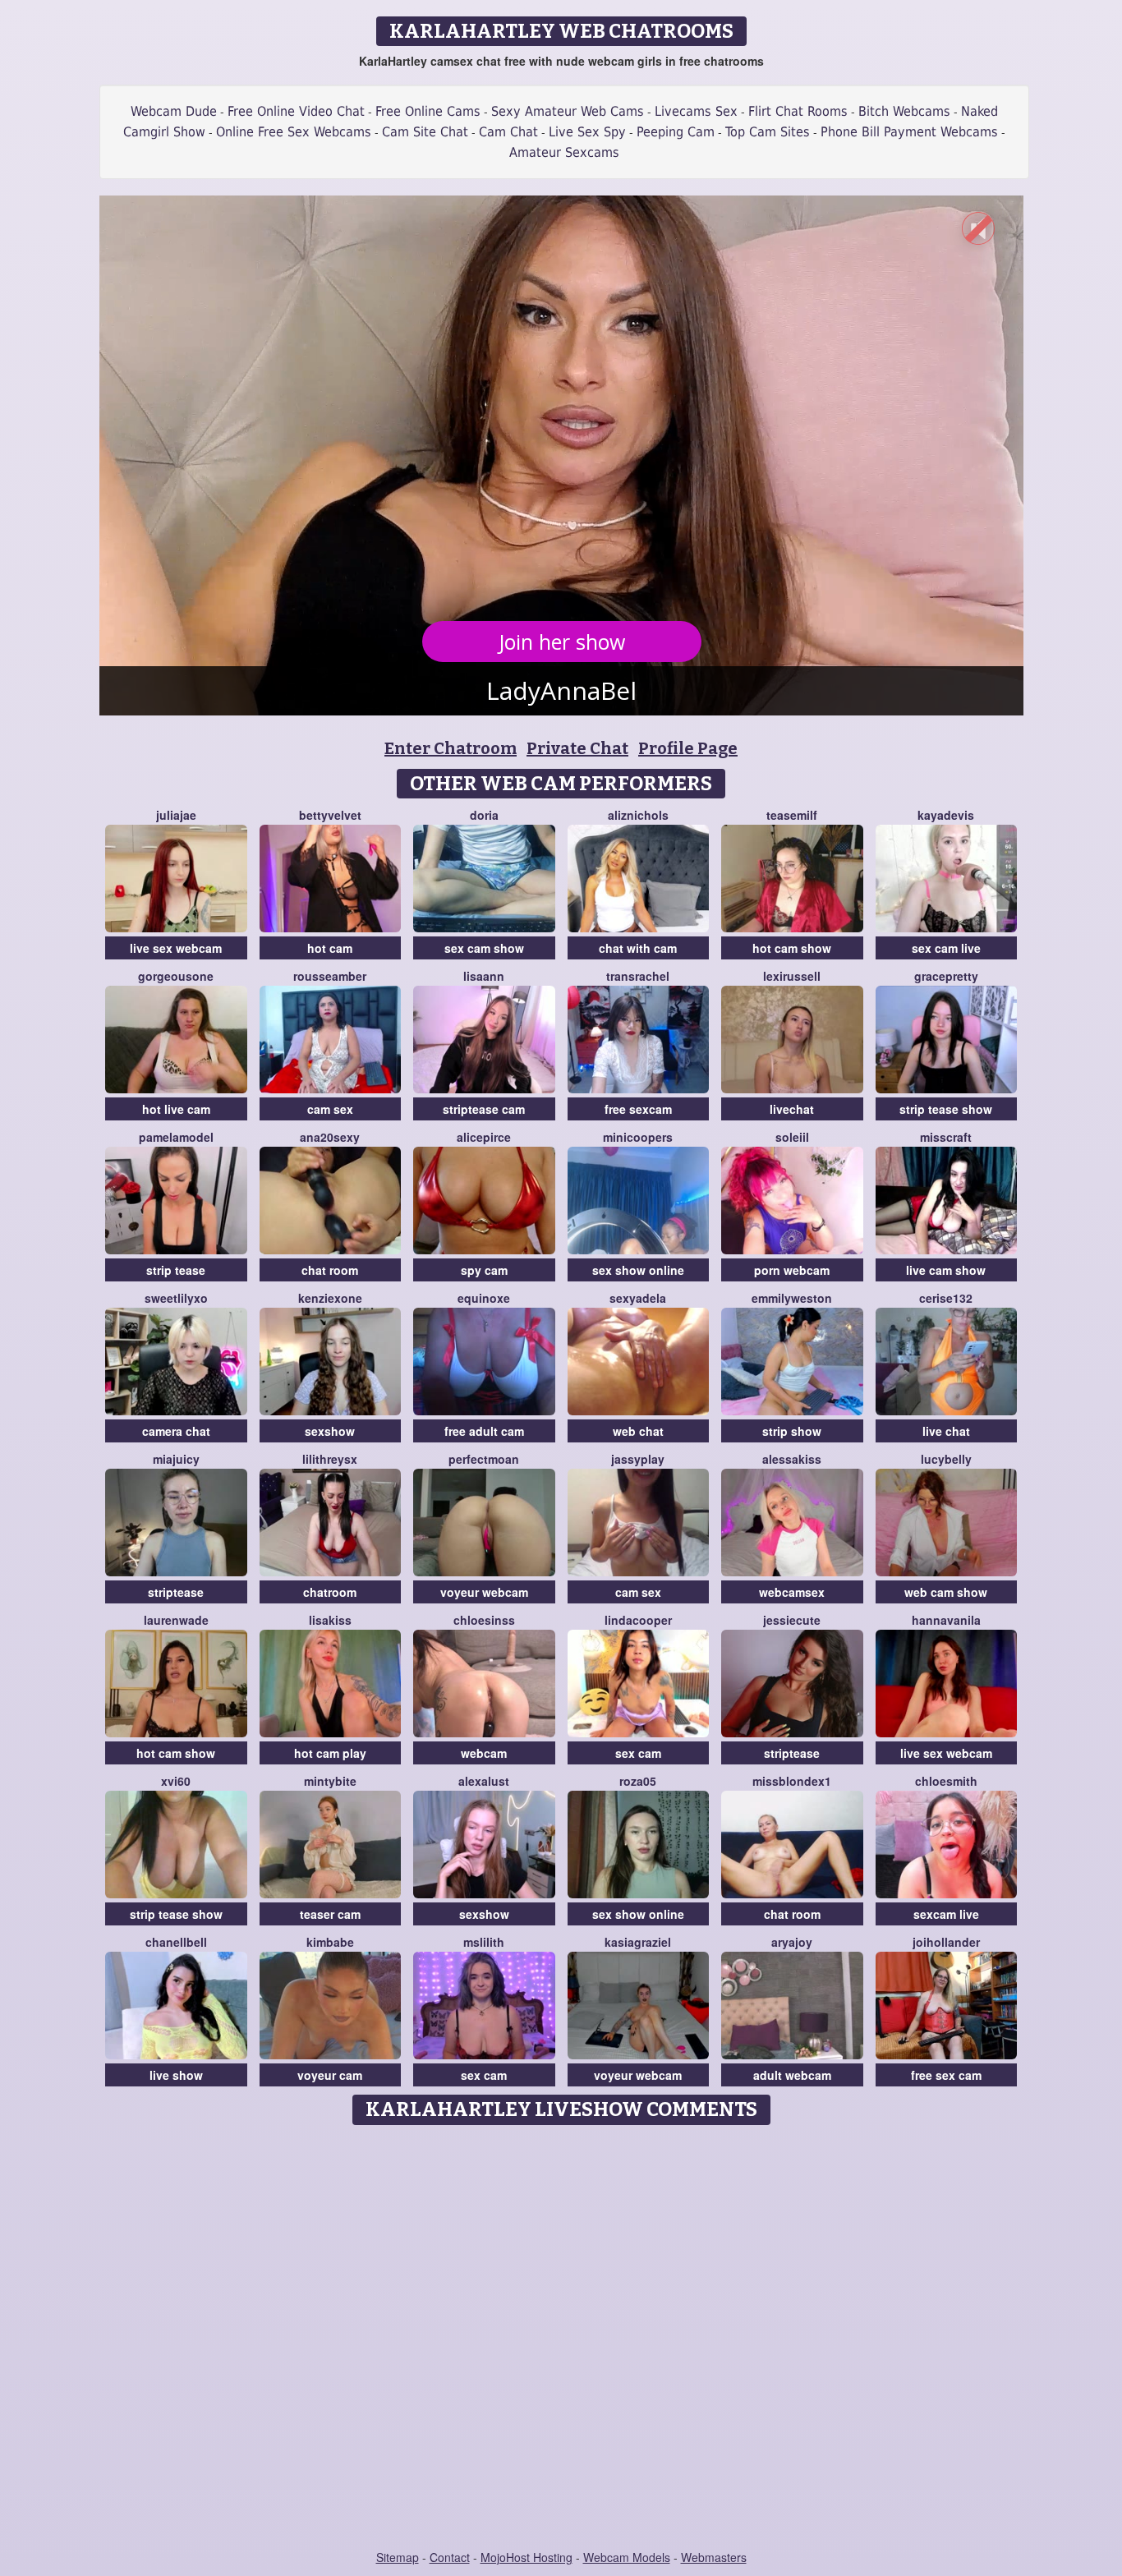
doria (484, 815)
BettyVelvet (330, 815)
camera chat (176, 1431)
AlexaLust (484, 1781)
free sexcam (638, 1109)
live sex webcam (176, 948)
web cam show (946, 1592)
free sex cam (946, 2075)
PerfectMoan (484, 1459)
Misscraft (946, 1137)
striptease (176, 1592)
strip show (792, 1431)
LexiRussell (792, 976)
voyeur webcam (484, 1592)
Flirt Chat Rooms (798, 111)
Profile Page (688, 748)
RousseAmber (330, 976)
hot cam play (330, 1753)
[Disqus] (561, 2339)
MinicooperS (638, 1137)
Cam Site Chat (425, 132)
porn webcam (792, 1270)
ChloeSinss (484, 1620)
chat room (330, 1270)
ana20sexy (330, 1137)
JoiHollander (946, 1942)
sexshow (330, 1431)
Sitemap (398, 2557)
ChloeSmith (946, 1781)
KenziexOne (330, 1298)
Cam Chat (508, 132)
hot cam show (792, 948)
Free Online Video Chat (296, 111)
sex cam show (484, 948)
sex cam (638, 1753)
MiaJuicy (176, 1459)
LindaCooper (638, 1620)
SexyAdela (638, 1298)
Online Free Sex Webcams (294, 132)
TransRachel (638, 976)
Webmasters (714, 2557)
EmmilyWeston (792, 1298)
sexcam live (946, 1914)
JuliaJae (176, 815)
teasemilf (792, 815)
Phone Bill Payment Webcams (909, 132)
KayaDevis (946, 815)
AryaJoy (792, 1942)
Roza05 (638, 1781)
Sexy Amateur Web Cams (568, 111)
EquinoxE (484, 1298)
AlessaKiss (792, 1459)
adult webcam (792, 2075)
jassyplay (638, 1459)
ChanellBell (176, 1942)
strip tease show (946, 1109)
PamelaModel (176, 1137)
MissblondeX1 (792, 1781)
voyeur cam (330, 2075)
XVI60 (176, 1781)
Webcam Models (627, 2557)
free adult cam (484, 1431)
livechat (792, 1109)
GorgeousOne (176, 976)
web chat (638, 1431)
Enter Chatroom (451, 748)
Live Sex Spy (587, 132)
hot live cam (176, 1109)
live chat (946, 1431)
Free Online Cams (428, 111)
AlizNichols (638, 815)
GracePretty (946, 976)
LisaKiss (330, 1620)
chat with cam (638, 948)
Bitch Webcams (904, 111)
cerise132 (946, 1298)
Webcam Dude (174, 111)
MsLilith (484, 1942)
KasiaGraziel (638, 1942)
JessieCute (792, 1620)
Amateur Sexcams (564, 152)
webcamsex (792, 1592)
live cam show (946, 1270)
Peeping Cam (676, 132)
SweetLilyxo (176, 1298)
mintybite (330, 1781)
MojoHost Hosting (527, 2557)
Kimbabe (330, 1942)
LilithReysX (330, 1459)
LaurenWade (176, 1620)
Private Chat (577, 748)
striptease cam (484, 1109)
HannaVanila (946, 1620)
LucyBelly (946, 1459)
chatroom (330, 1592)
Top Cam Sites (768, 132)
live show (176, 2075)
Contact (450, 2557)
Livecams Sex (696, 111)
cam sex (330, 1109)
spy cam (484, 1270)
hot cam (330, 948)
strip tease (176, 1270)
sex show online (638, 1270)
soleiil (792, 1137)
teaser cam (330, 1914)
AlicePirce (484, 1137)
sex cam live (946, 948)
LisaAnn (484, 976)
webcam (484, 1753)
